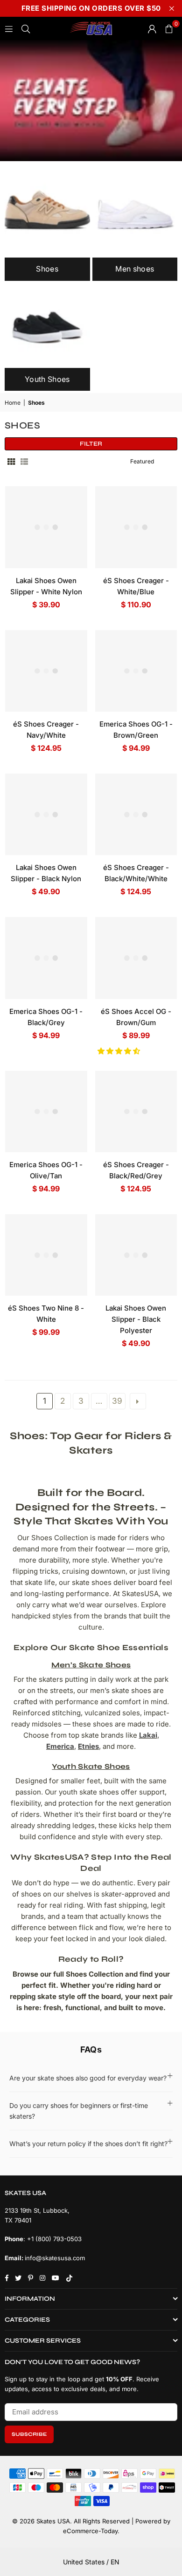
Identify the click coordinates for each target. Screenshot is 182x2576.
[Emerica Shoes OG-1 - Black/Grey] (46, 958)
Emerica (60, 1746)
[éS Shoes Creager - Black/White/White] (136, 815)
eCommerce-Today (90, 2531)
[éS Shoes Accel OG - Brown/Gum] (136, 958)
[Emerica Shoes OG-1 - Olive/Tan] (46, 1112)
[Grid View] (11, 461)
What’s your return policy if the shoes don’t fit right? (88, 2144)
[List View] (24, 461)
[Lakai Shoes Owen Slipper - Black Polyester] (136, 1255)
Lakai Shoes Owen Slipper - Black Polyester (136, 1319)
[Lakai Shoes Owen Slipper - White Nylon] (46, 527)
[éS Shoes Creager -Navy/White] (46, 671)
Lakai (148, 1735)
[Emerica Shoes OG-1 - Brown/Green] (136, 671)
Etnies (88, 1746)
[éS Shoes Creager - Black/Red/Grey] (136, 1112)
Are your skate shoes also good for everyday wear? (88, 2078)
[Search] (26, 28)
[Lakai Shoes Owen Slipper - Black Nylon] (46, 815)
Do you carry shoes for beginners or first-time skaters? (79, 2110)
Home (13, 403)
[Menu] (9, 28)
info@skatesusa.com (55, 2258)
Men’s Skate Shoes (91, 1665)
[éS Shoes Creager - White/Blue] (136, 527)
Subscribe (29, 2434)
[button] (120, 1051)
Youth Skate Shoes (91, 1766)
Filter (91, 444)
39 (117, 1401)
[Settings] (152, 28)
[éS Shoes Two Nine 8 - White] (46, 1255)
